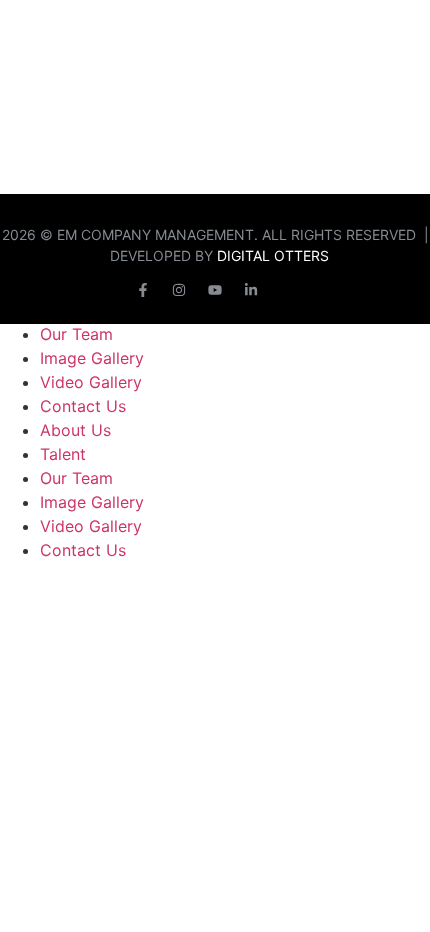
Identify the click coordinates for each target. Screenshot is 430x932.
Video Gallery (91, 382)
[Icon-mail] (287, 290)
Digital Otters (273, 255)
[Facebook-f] (143, 290)
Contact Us (83, 406)
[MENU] (410, 29)
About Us (75, 430)
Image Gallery (92, 358)
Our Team (76, 334)
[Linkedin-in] (251, 290)
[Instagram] (179, 290)
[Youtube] (215, 290)
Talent (63, 454)
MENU (371, 28)
